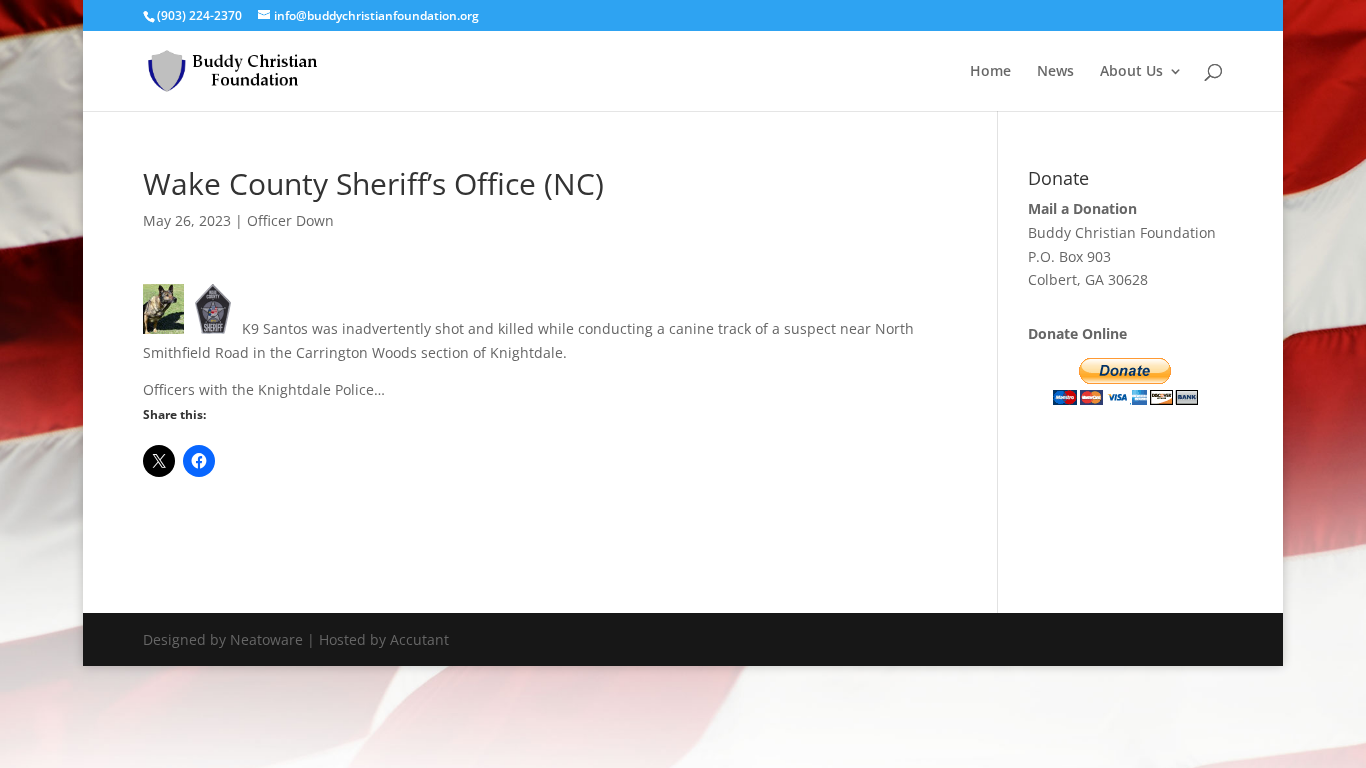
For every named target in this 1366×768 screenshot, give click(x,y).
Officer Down (290, 220)
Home (990, 72)
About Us (1131, 72)
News (1055, 72)
